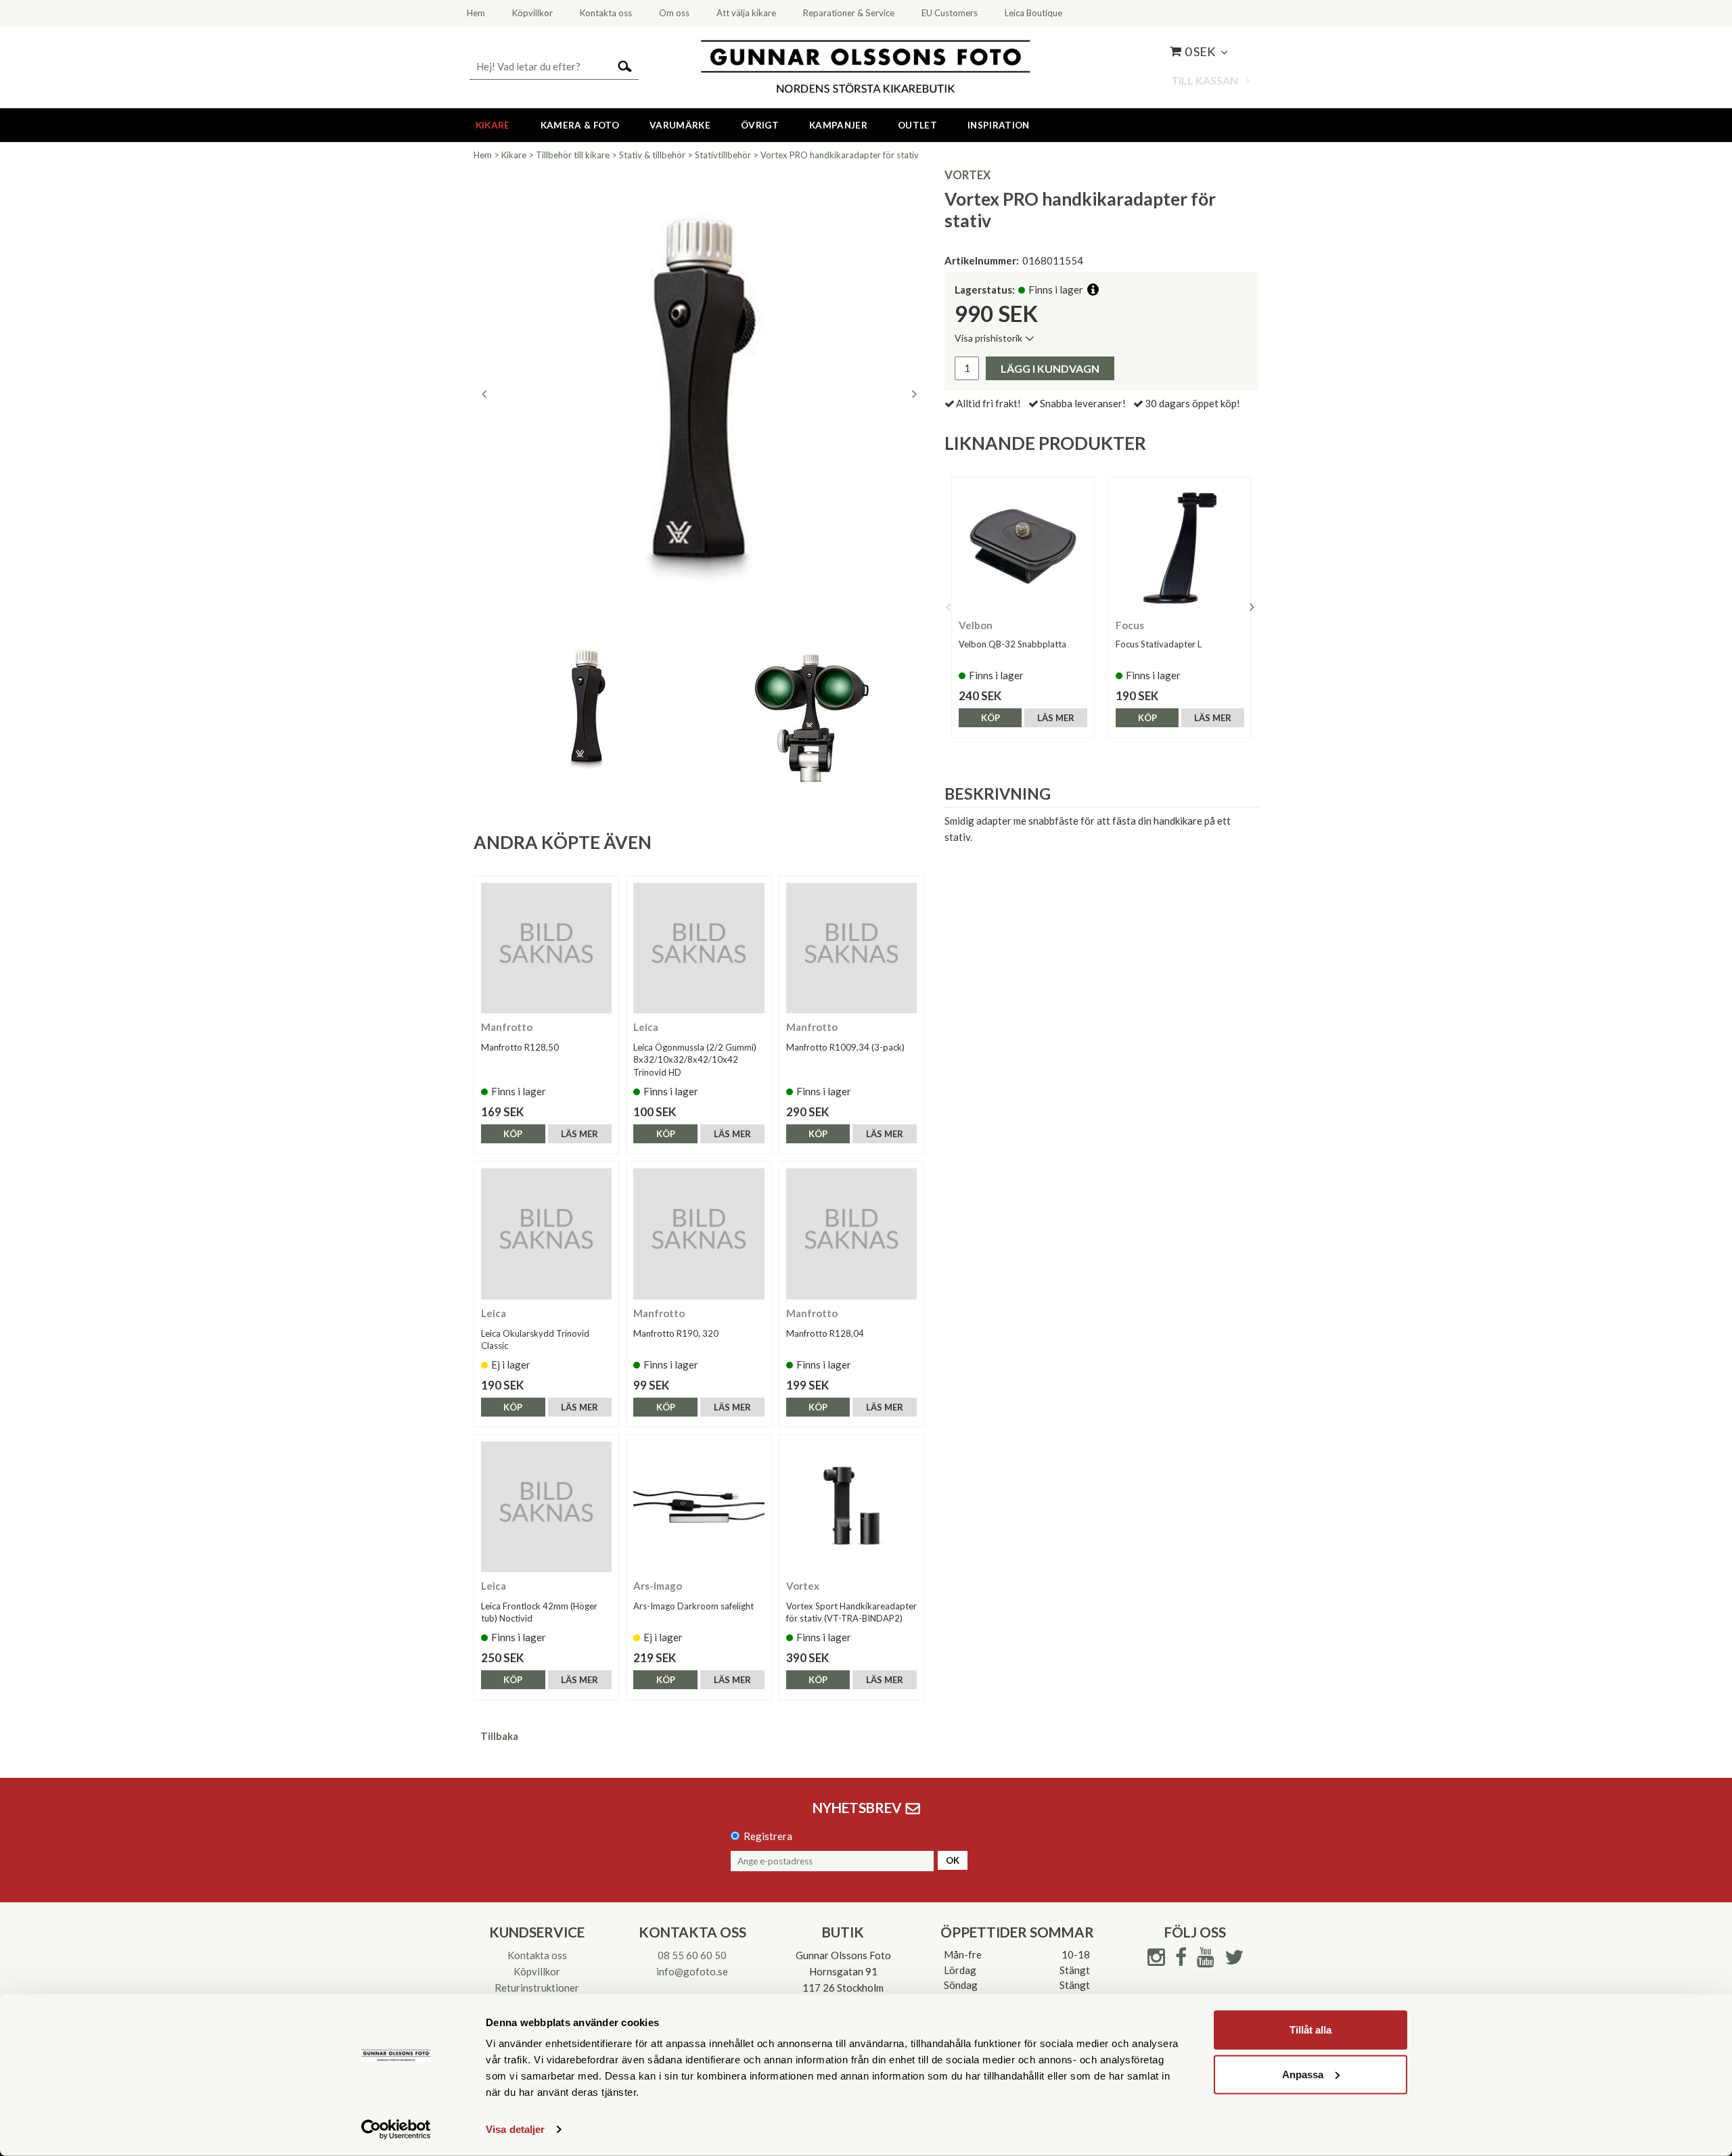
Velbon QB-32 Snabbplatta (1012, 644)
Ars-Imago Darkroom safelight (693, 1606)
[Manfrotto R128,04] (851, 1234)
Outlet (917, 125)
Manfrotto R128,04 (825, 1333)
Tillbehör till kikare (573, 155)
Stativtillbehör (723, 155)
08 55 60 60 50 (692, 1955)
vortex (967, 175)
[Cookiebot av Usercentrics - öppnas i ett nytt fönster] (396, 2130)
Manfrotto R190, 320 (676, 1333)
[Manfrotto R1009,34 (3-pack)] (851, 948)
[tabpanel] (699, 394)
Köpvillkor (537, 1971)
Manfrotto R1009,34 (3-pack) (845, 1047)
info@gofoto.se (692, 1971)
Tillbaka (499, 1736)
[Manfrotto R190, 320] (699, 1234)
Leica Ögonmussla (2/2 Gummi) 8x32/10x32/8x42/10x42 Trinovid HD (695, 1059)
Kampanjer (838, 125)
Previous (484, 394)
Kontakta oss (537, 1955)
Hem (483, 155)
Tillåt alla (1311, 2030)
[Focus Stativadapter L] (1180, 548)
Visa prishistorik (988, 338)
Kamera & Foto (580, 125)
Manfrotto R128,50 (520, 1047)
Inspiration (999, 125)
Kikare (493, 125)
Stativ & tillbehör (652, 155)
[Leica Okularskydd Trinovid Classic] (546, 1234)
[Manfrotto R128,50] (546, 948)
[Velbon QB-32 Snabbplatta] (1023, 548)
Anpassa (1303, 2074)
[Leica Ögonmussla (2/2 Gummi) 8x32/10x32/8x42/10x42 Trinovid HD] (699, 948)
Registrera (768, 1836)
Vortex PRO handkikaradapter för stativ (840, 155)
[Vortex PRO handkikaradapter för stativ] (699, 394)
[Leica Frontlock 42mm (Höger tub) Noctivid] (546, 1507)
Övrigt (760, 125)
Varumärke (680, 125)
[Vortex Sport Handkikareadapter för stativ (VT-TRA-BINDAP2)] (851, 1507)
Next (914, 394)
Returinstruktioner (537, 1988)
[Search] (625, 65)
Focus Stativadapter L (1159, 644)
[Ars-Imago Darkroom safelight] (699, 1507)
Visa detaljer (515, 2129)
